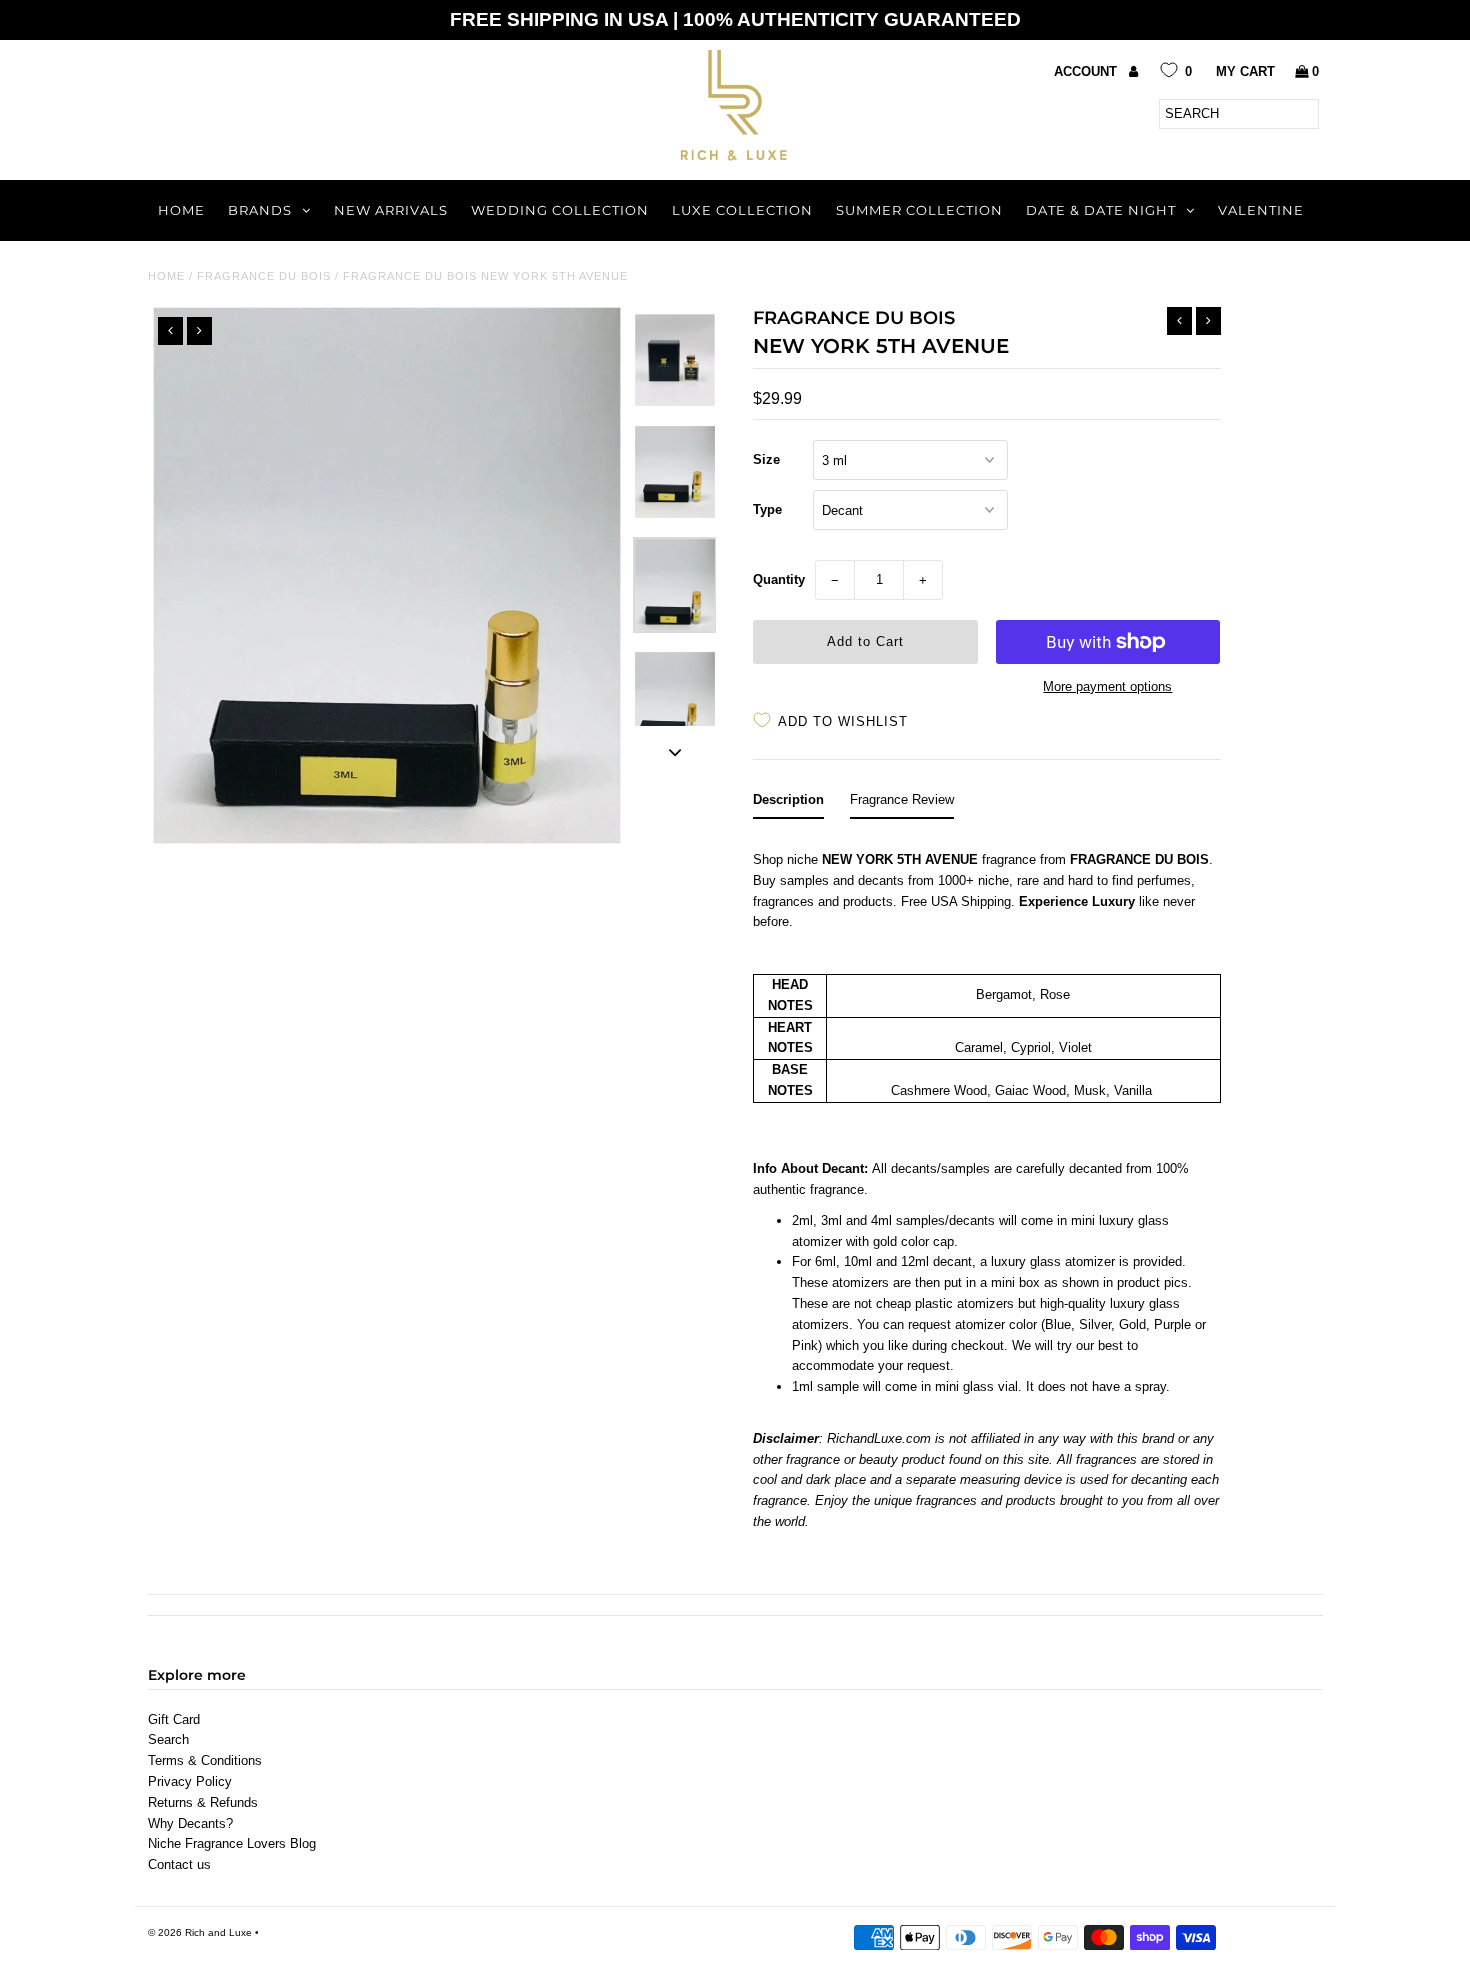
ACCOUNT (1087, 71)
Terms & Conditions (205, 1760)
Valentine (1261, 210)
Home (181, 210)
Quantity (779, 579)
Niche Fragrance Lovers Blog (232, 1843)
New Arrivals (391, 210)
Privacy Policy (190, 1781)
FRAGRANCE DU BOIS (264, 276)
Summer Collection (919, 210)
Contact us (179, 1864)
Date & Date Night (1101, 210)
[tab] (788, 804)
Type (767, 509)
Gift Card (174, 1719)
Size (766, 459)
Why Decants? (190, 1823)
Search (168, 1739)
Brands (260, 210)
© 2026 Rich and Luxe (200, 1932)
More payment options (1107, 686)
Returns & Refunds (203, 1802)
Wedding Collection (560, 210)
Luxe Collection (742, 210)
